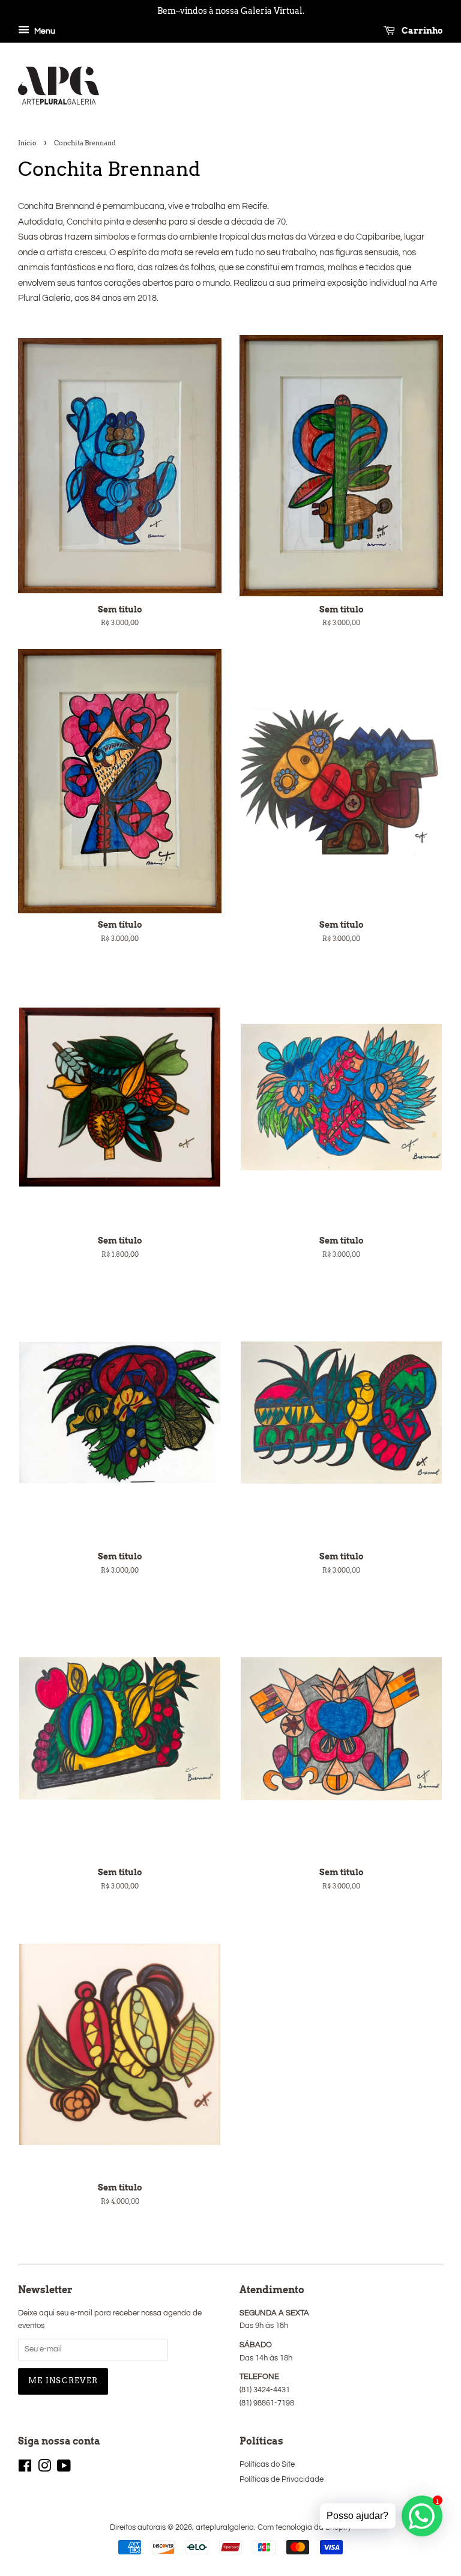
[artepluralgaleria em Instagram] (44, 2469)
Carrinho (421, 31)
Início (27, 143)
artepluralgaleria (225, 2528)
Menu (44, 31)
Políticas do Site (267, 2465)
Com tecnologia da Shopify (304, 2528)
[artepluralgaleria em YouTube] (64, 2469)
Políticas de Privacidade (282, 2480)
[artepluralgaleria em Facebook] (25, 2469)
